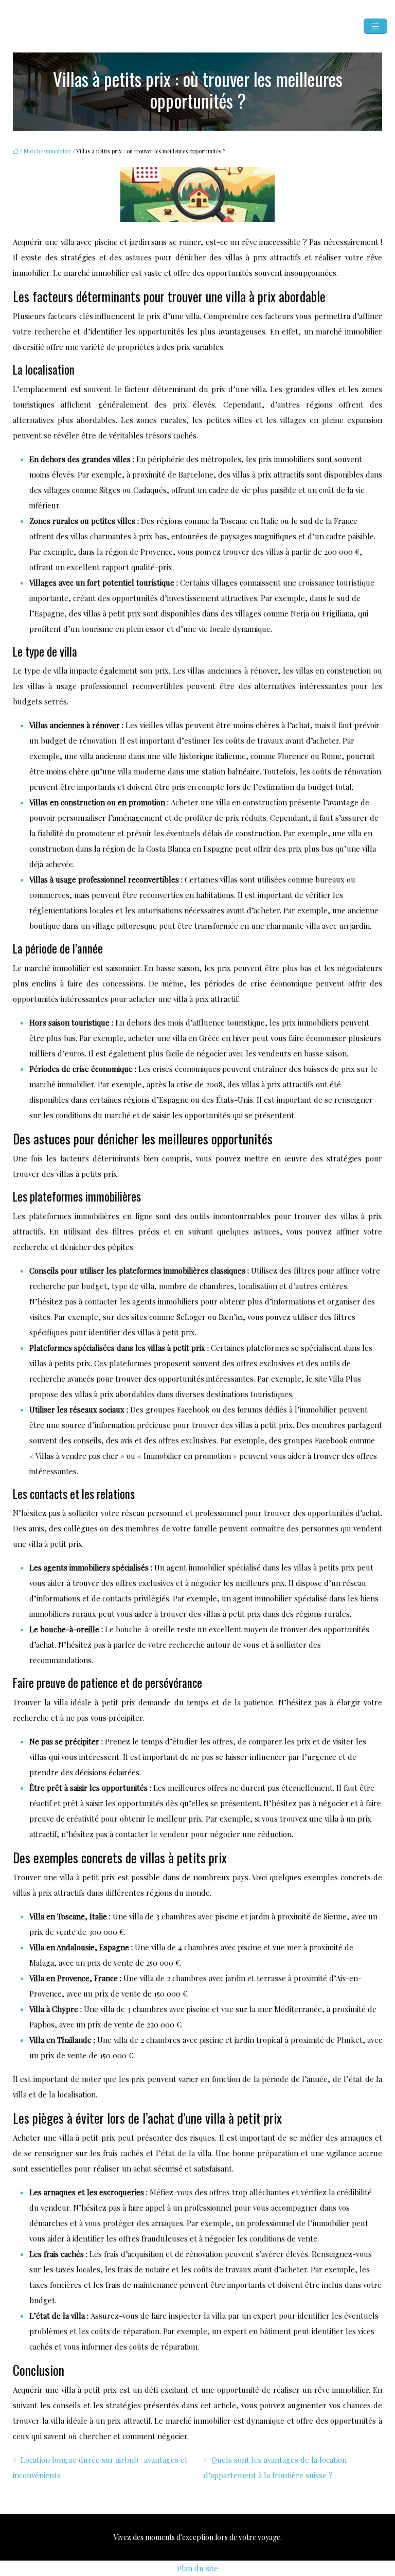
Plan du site (197, 2568)
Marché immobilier (47, 151)
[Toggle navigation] (375, 27)
